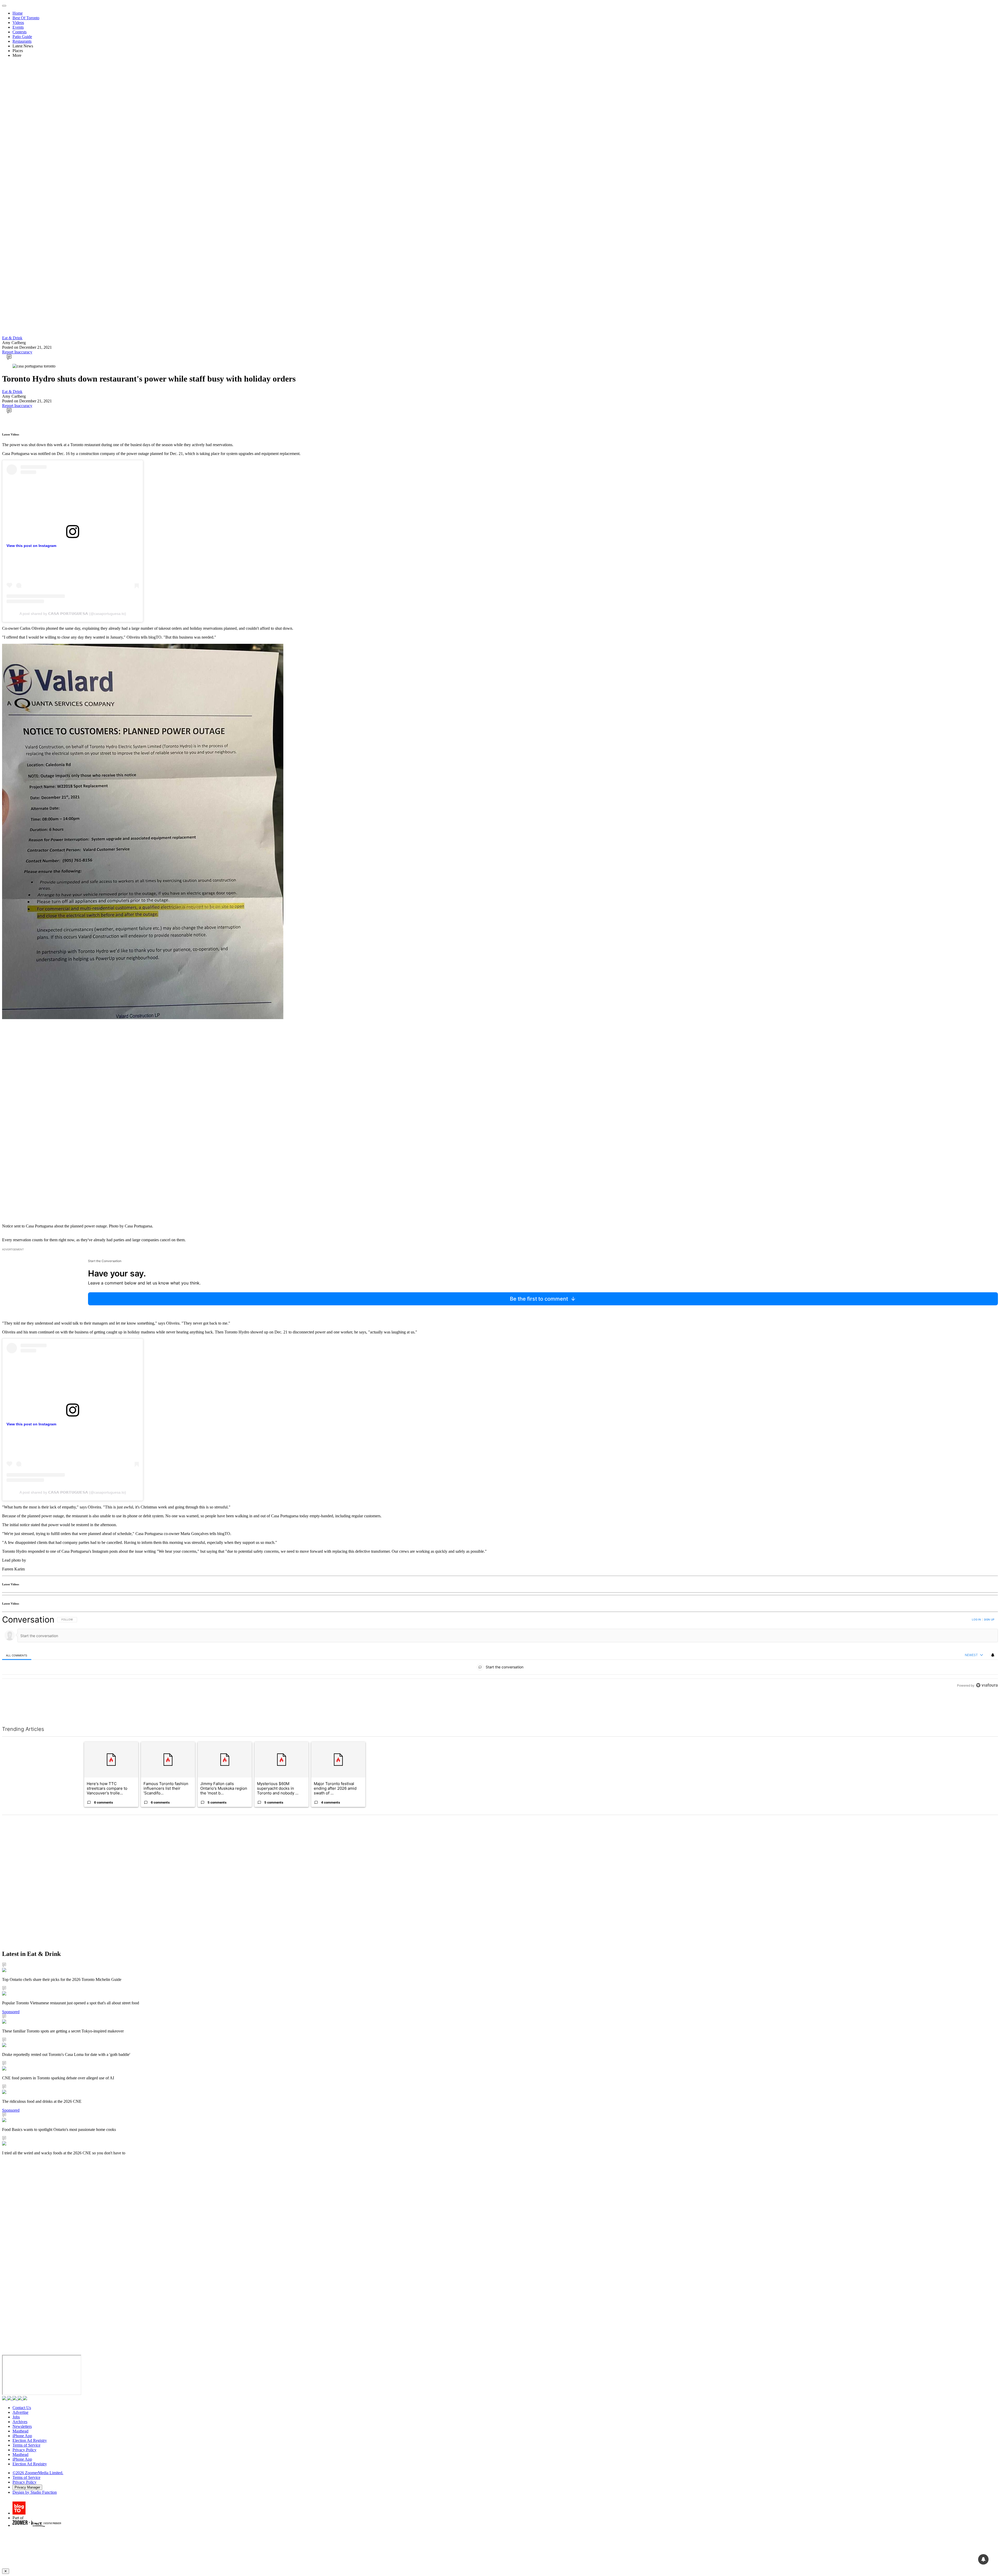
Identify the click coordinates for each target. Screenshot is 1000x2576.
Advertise (20, 2412)
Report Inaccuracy (17, 352)
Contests (20, 32)
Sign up (989, 1619)
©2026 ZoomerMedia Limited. (38, 2473)
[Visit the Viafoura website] (987, 1709)
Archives (20, 2422)
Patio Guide (22, 37)
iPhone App (22, 2436)
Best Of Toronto (26, 18)
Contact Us (22, 2408)
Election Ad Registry (30, 2440)
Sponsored (11, 2012)
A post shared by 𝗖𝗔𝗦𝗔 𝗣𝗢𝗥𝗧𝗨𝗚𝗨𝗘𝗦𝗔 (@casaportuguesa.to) (73, 614)
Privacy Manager (27, 2487)
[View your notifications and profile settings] (993, 1655)
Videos (18, 23)
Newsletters (22, 2426)
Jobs (16, 2417)
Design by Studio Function (35, 2492)
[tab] (17, 1655)
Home (18, 13)
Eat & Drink (12, 338)
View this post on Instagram (31, 546)
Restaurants (22, 41)
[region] (500, 1664)
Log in (976, 1619)
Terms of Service (26, 2445)
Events (18, 27)
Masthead (20, 2431)
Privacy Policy (24, 2450)
